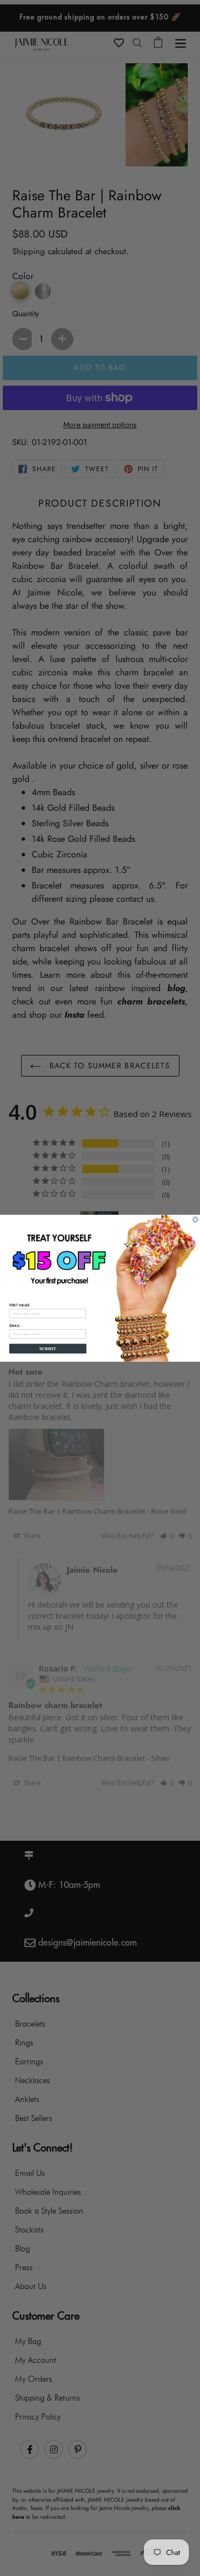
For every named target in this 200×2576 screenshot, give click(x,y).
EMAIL (15, 1325)
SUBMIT (48, 1348)
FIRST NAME (20, 1305)
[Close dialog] (195, 1219)
